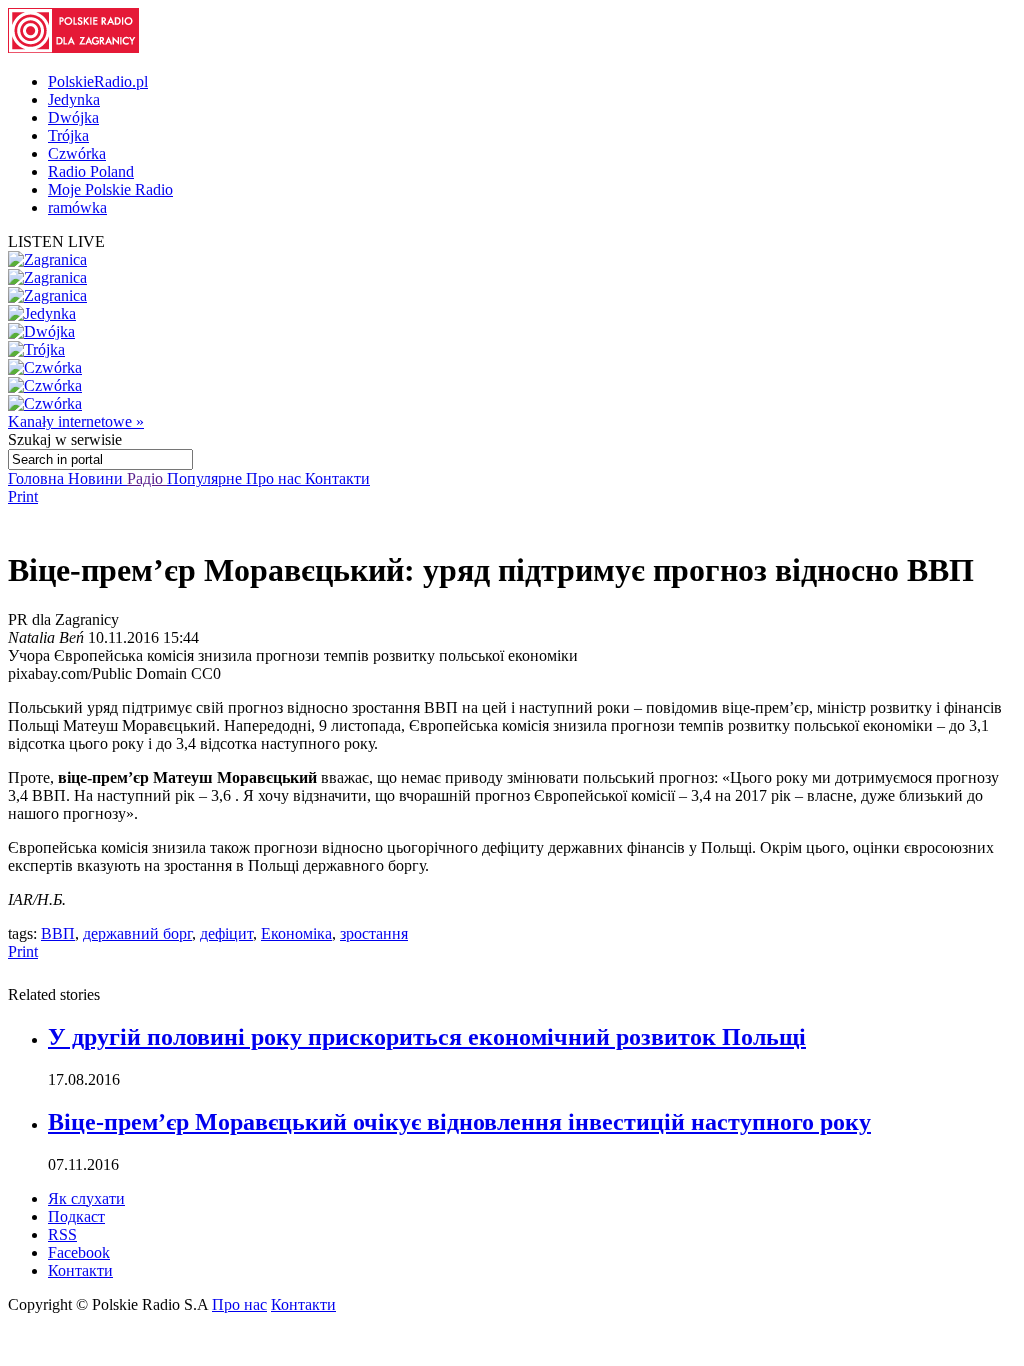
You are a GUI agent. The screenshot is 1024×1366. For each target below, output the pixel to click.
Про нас (275, 478)
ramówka (77, 207)
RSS (62, 1234)
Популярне (206, 478)
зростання (374, 933)
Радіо (147, 478)
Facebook (79, 1252)
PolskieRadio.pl (98, 81)
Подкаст (76, 1216)
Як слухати (86, 1198)
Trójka (68, 135)
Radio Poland (91, 171)
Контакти (337, 478)
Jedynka (74, 99)
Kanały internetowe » (76, 421)
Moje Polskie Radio (110, 189)
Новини (97, 478)
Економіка (296, 933)
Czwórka (77, 153)
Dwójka (73, 117)
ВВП (58, 933)
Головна (38, 478)
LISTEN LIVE (56, 241)
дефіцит (226, 933)
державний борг (137, 933)
